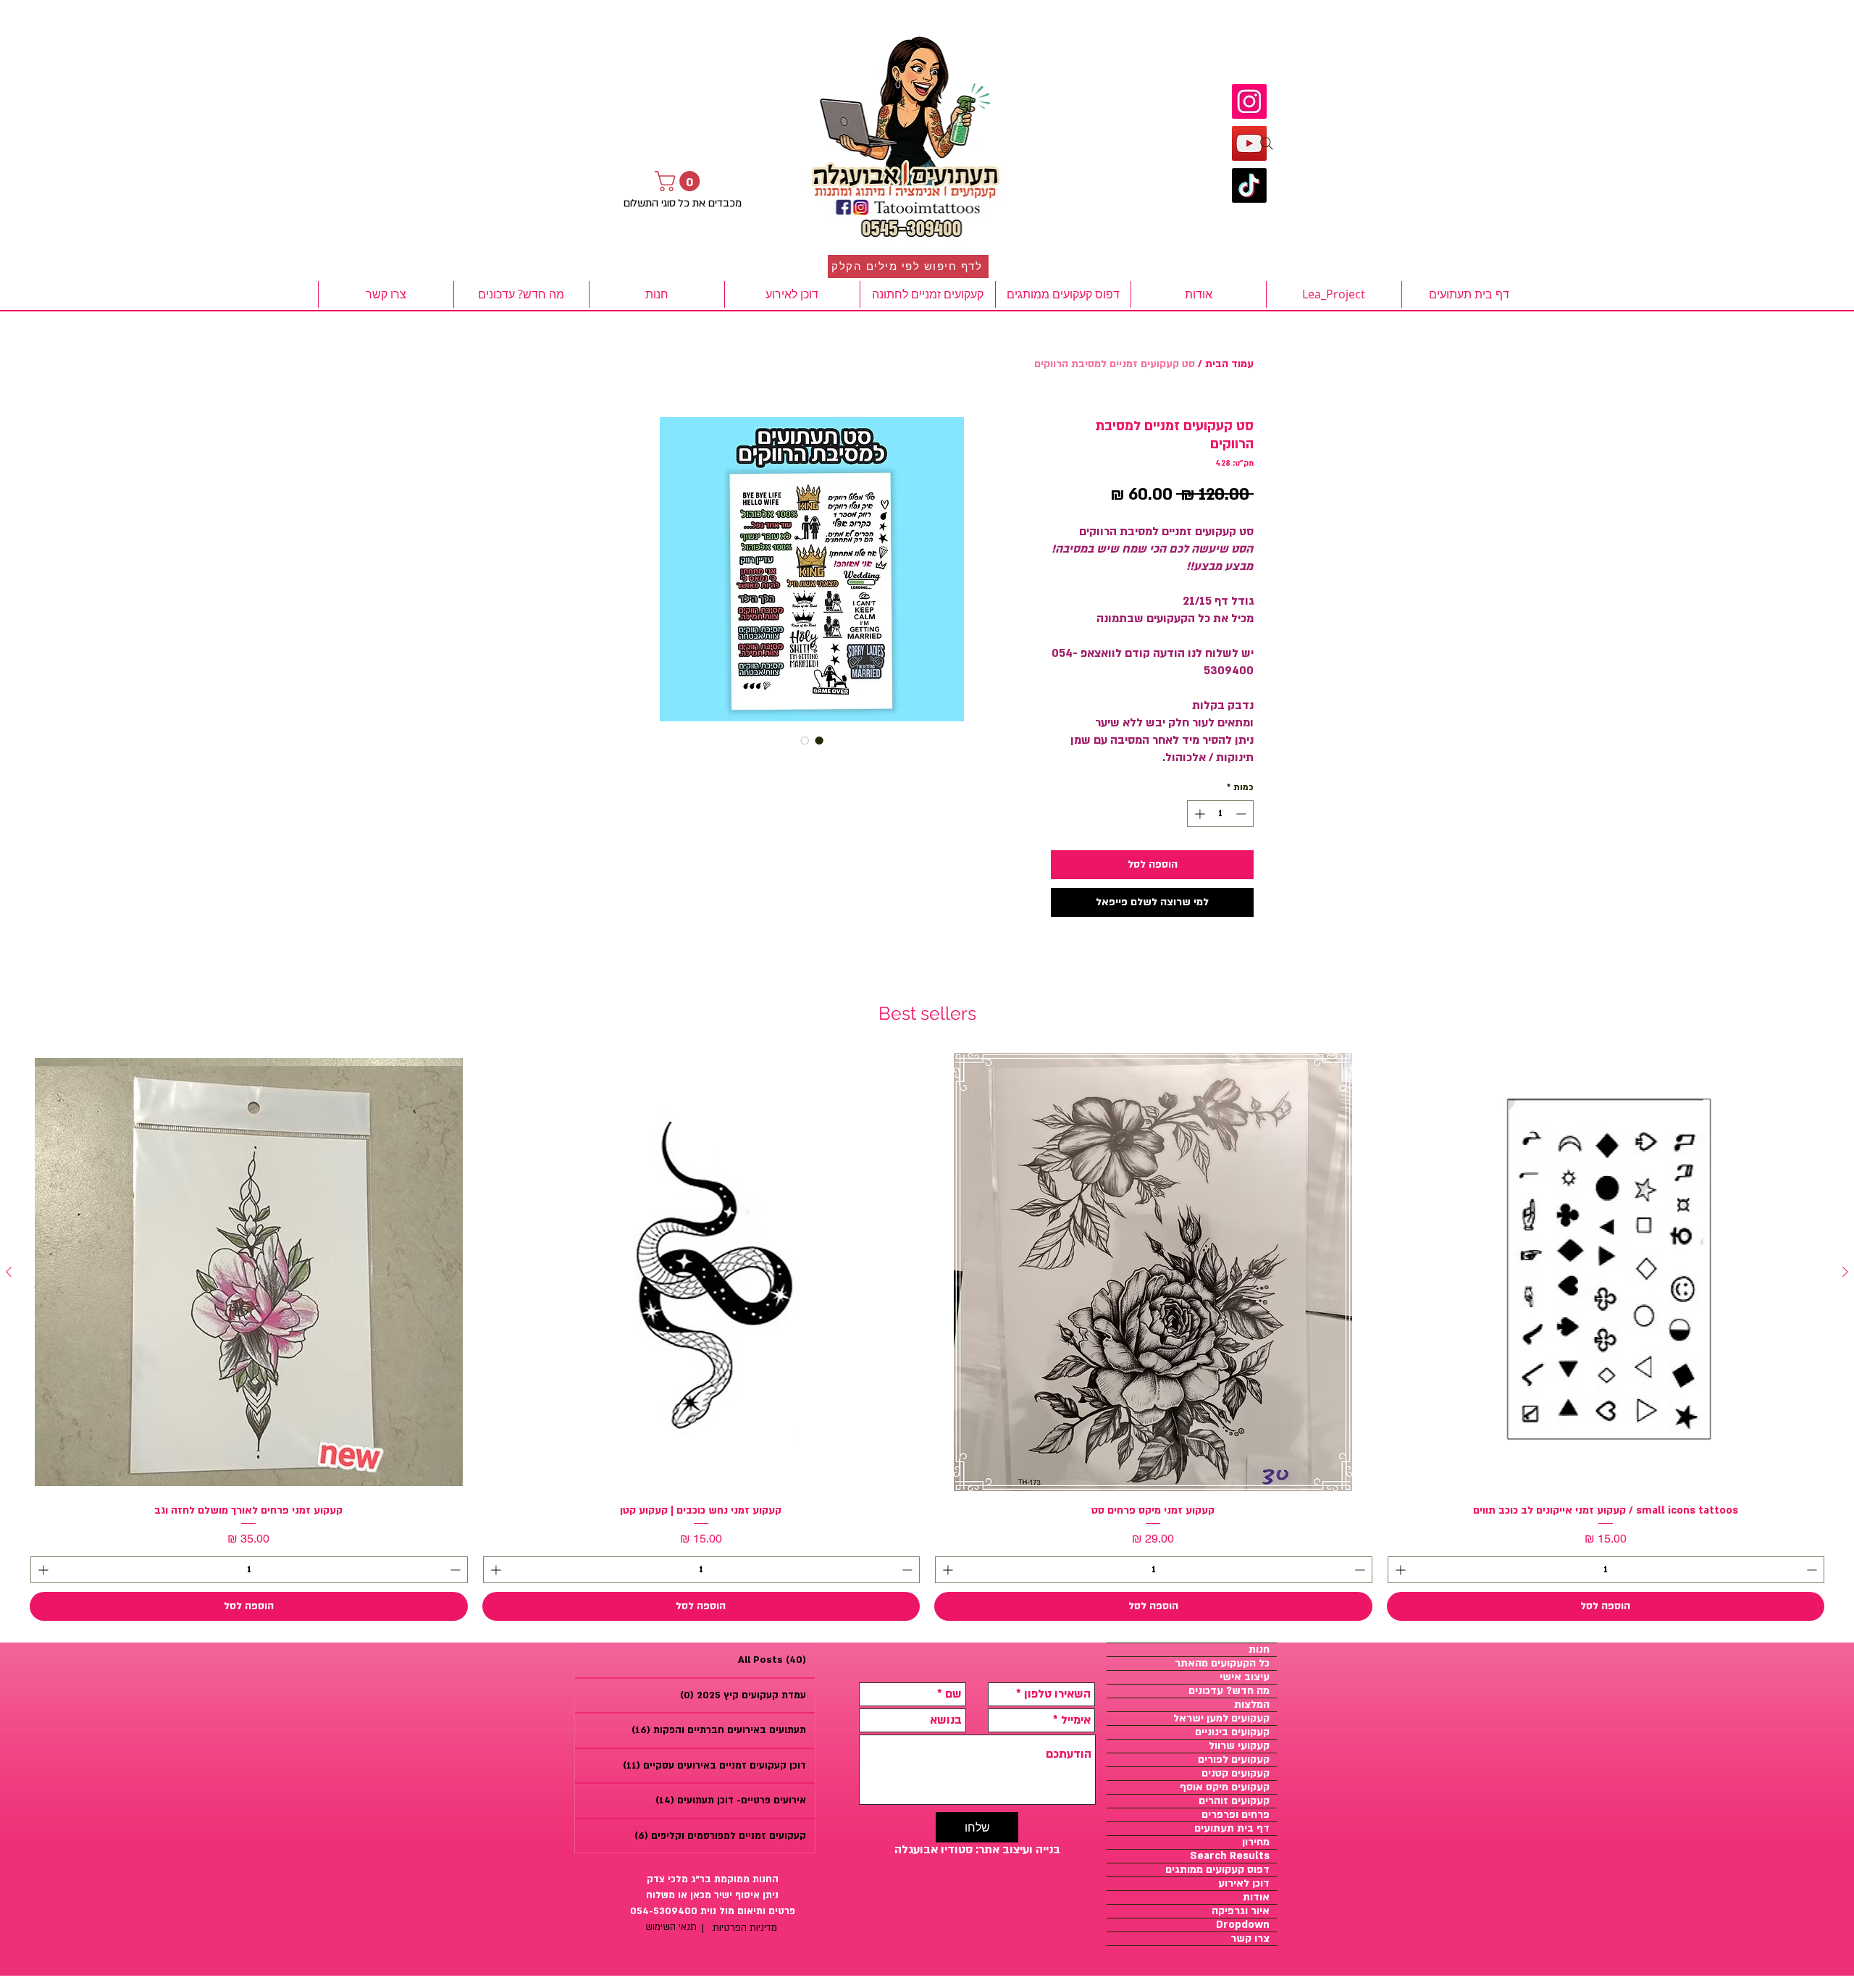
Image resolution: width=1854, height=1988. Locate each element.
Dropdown (1243, 1925)
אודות (1256, 1897)
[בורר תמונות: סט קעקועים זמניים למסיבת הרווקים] (819, 740)
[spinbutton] (1220, 814)
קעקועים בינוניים (1232, 1732)
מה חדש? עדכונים (1229, 1691)
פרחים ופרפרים (1236, 1815)
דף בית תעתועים (1232, 1829)
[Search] (1267, 143)
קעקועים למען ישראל (1221, 1719)
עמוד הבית (1229, 364)
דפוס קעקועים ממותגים (1217, 1870)
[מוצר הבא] (9, 1272)
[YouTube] (1249, 143)
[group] (927, 1337)
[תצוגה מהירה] (1606, 1272)
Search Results (1230, 1856)
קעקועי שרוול (1239, 1746)
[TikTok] (1249, 185)
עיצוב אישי (1245, 1677)
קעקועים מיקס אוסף (1225, 1787)
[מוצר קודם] (1845, 1272)
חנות (1259, 1650)
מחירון (1256, 1842)
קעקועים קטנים (1236, 1774)
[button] (680, 181)
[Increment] (1198, 814)
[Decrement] (1242, 814)
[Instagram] (1249, 101)
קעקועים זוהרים (1234, 1801)
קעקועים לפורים (1234, 1760)
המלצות (1252, 1705)
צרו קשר (1250, 1939)
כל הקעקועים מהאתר (1222, 1664)
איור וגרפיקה (1241, 1911)
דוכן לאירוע (1244, 1884)
